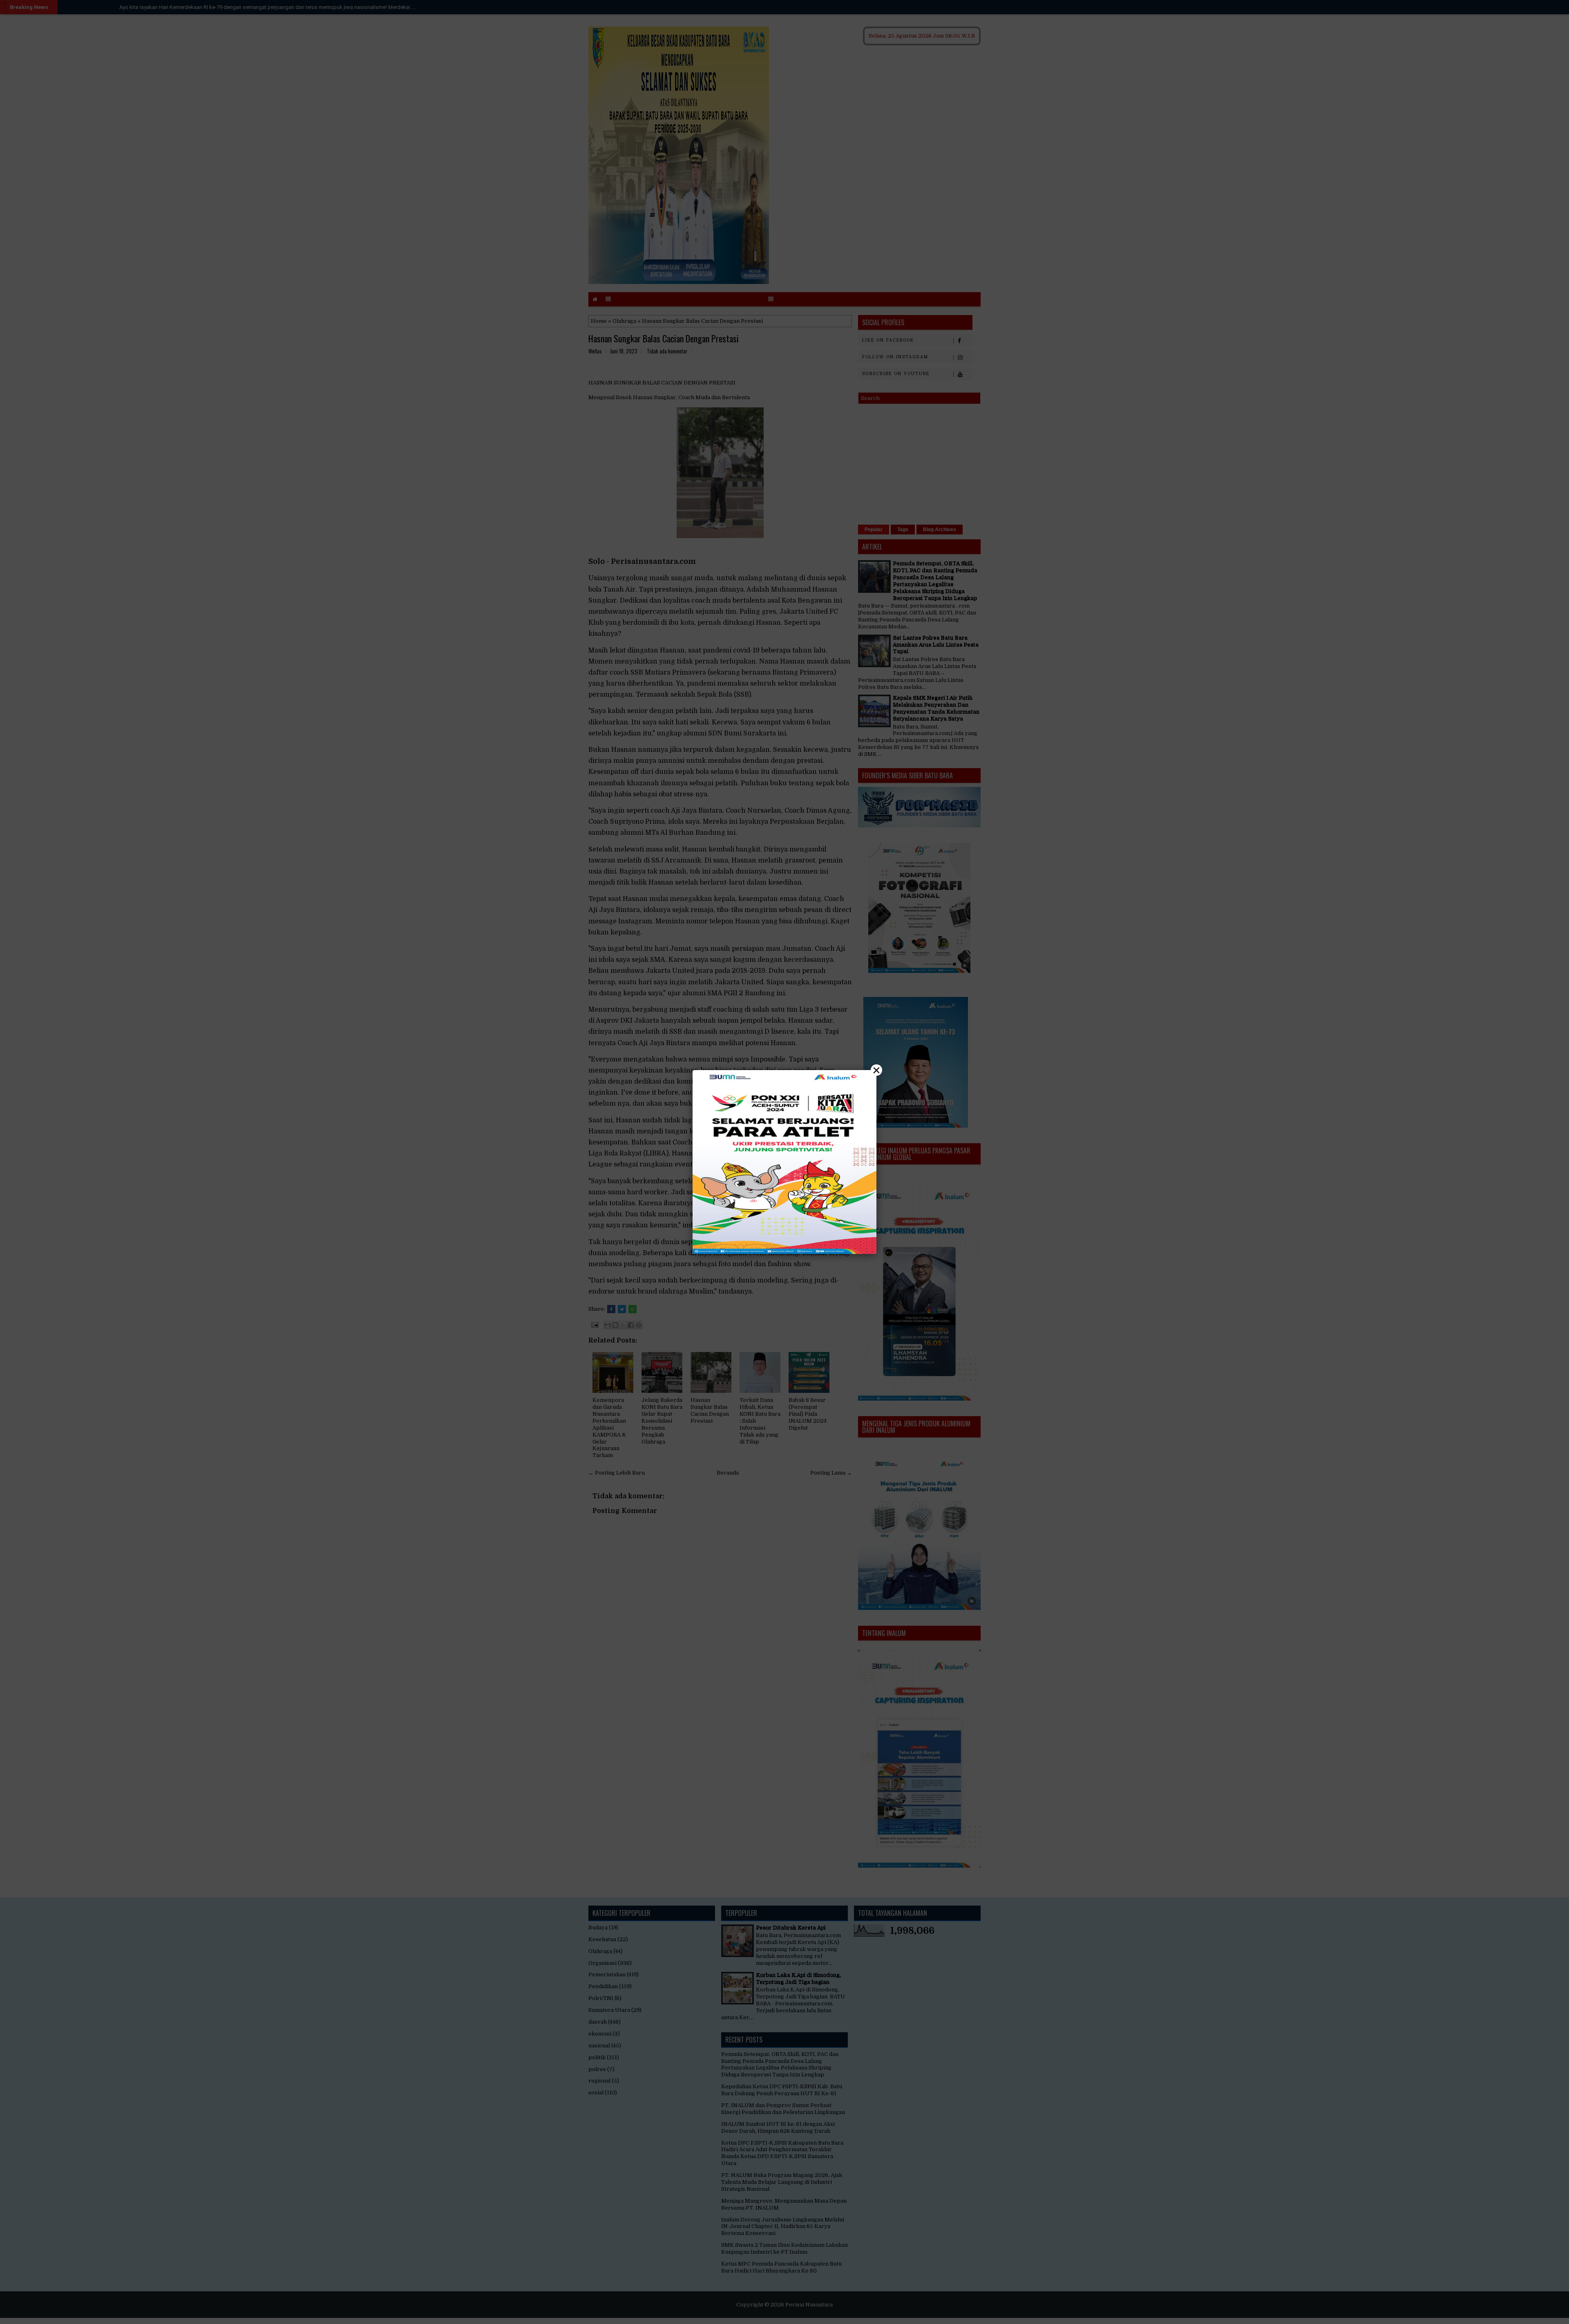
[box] (784, 1162)
